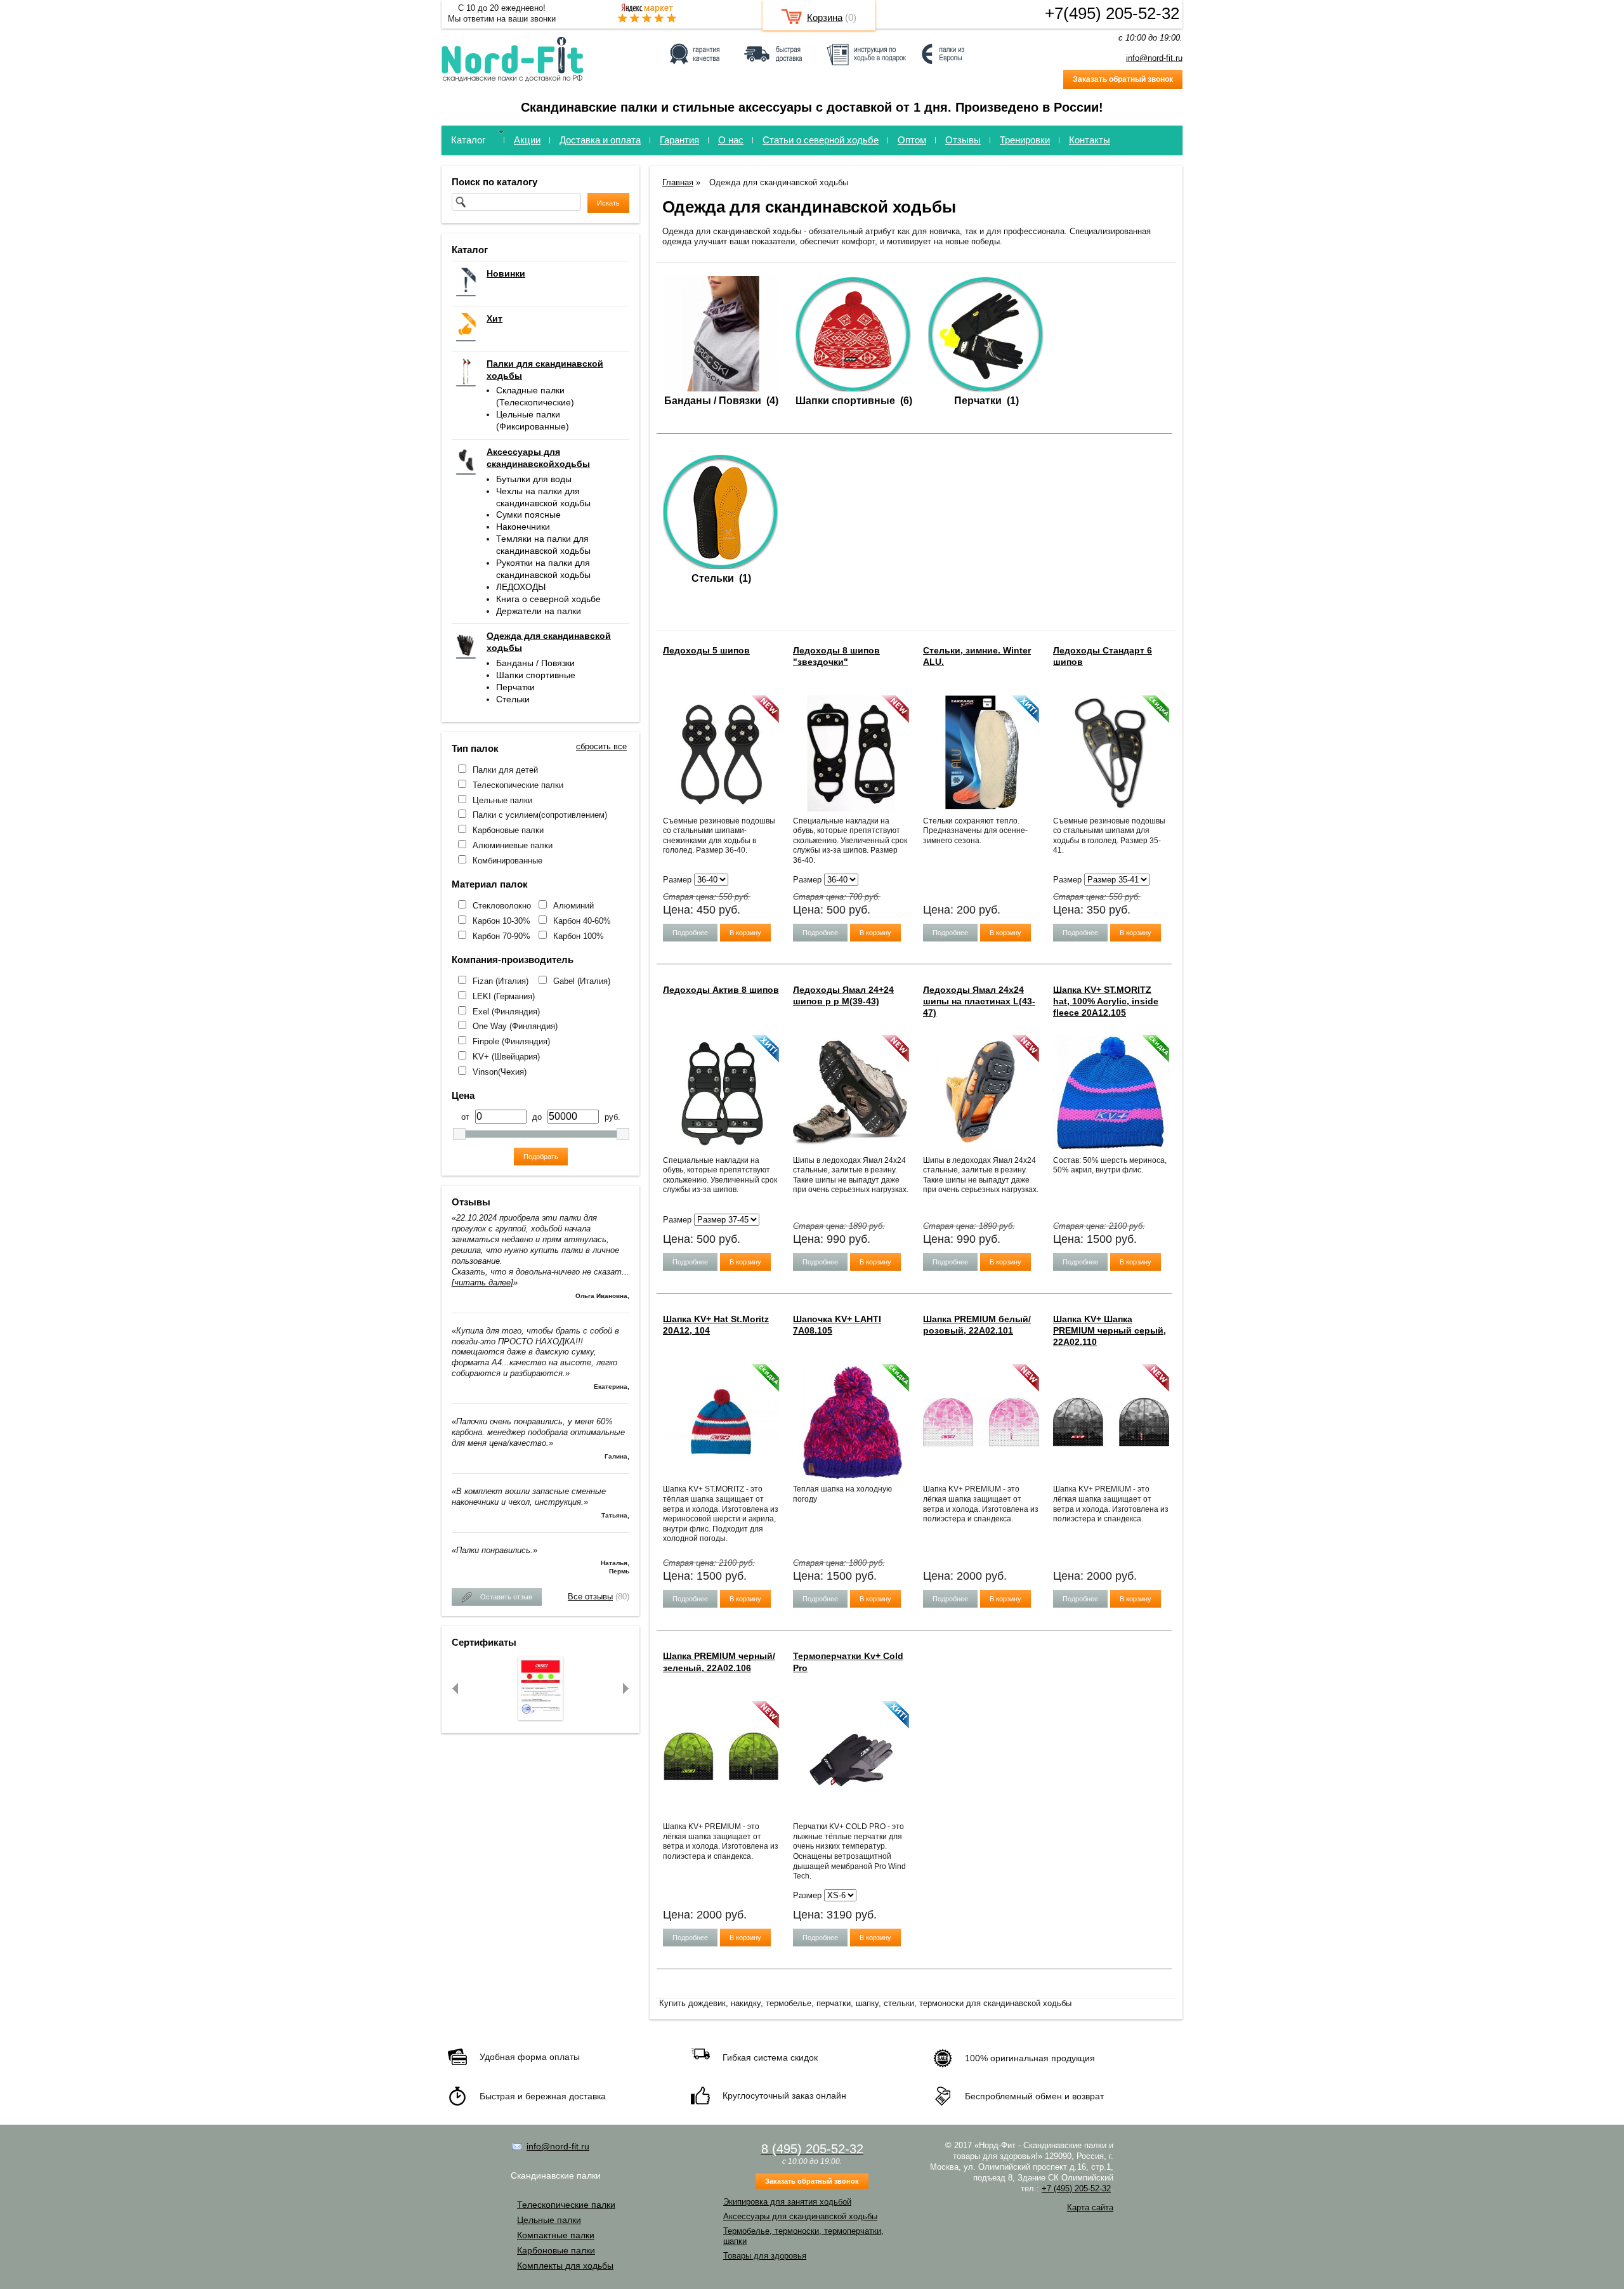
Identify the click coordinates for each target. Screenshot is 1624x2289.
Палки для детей (505, 770)
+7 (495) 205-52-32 (1076, 2188)
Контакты (1090, 140)
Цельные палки (502, 800)
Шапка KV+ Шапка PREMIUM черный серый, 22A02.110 (1110, 1330)
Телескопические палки (518, 785)
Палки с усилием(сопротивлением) (540, 815)
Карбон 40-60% (582, 921)
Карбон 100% (579, 936)
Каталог (468, 140)
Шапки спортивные (536, 675)
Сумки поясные (528, 515)
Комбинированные (507, 861)
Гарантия (679, 140)
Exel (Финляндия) (506, 1012)
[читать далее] (482, 1282)
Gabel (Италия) (582, 981)
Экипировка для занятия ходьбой (787, 2202)
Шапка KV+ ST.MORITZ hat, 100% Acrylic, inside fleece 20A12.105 (1106, 1001)
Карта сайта (1090, 2207)
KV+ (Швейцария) (506, 1057)
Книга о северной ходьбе (548, 599)
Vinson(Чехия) (500, 1072)
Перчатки (515, 687)
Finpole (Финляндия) (511, 1041)
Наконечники (523, 527)
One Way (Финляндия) (515, 1026)
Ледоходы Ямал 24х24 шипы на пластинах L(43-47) (979, 1001)
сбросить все (601, 746)
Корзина (825, 17)
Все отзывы (590, 1597)
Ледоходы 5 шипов (706, 650)
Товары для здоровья (765, 2256)
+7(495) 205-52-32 (1112, 13)
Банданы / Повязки (535, 663)
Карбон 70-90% (501, 936)
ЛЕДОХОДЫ (521, 587)
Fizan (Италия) (501, 981)
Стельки (513, 699)
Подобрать (541, 1157)
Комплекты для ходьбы (565, 2266)
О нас (731, 140)
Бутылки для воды (534, 479)
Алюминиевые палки (513, 845)
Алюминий (573, 906)
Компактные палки (556, 2235)
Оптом (912, 140)
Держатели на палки (539, 611)
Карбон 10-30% (501, 921)
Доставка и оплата (600, 140)
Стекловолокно (502, 906)
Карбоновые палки (508, 830)
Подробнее (690, 933)
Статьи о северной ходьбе (821, 140)
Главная (678, 182)
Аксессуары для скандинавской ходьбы (800, 2216)
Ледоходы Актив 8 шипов (721, 990)
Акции (527, 140)
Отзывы (963, 140)
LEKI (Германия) (504, 996)
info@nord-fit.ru (1154, 58)
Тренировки (1025, 140)
